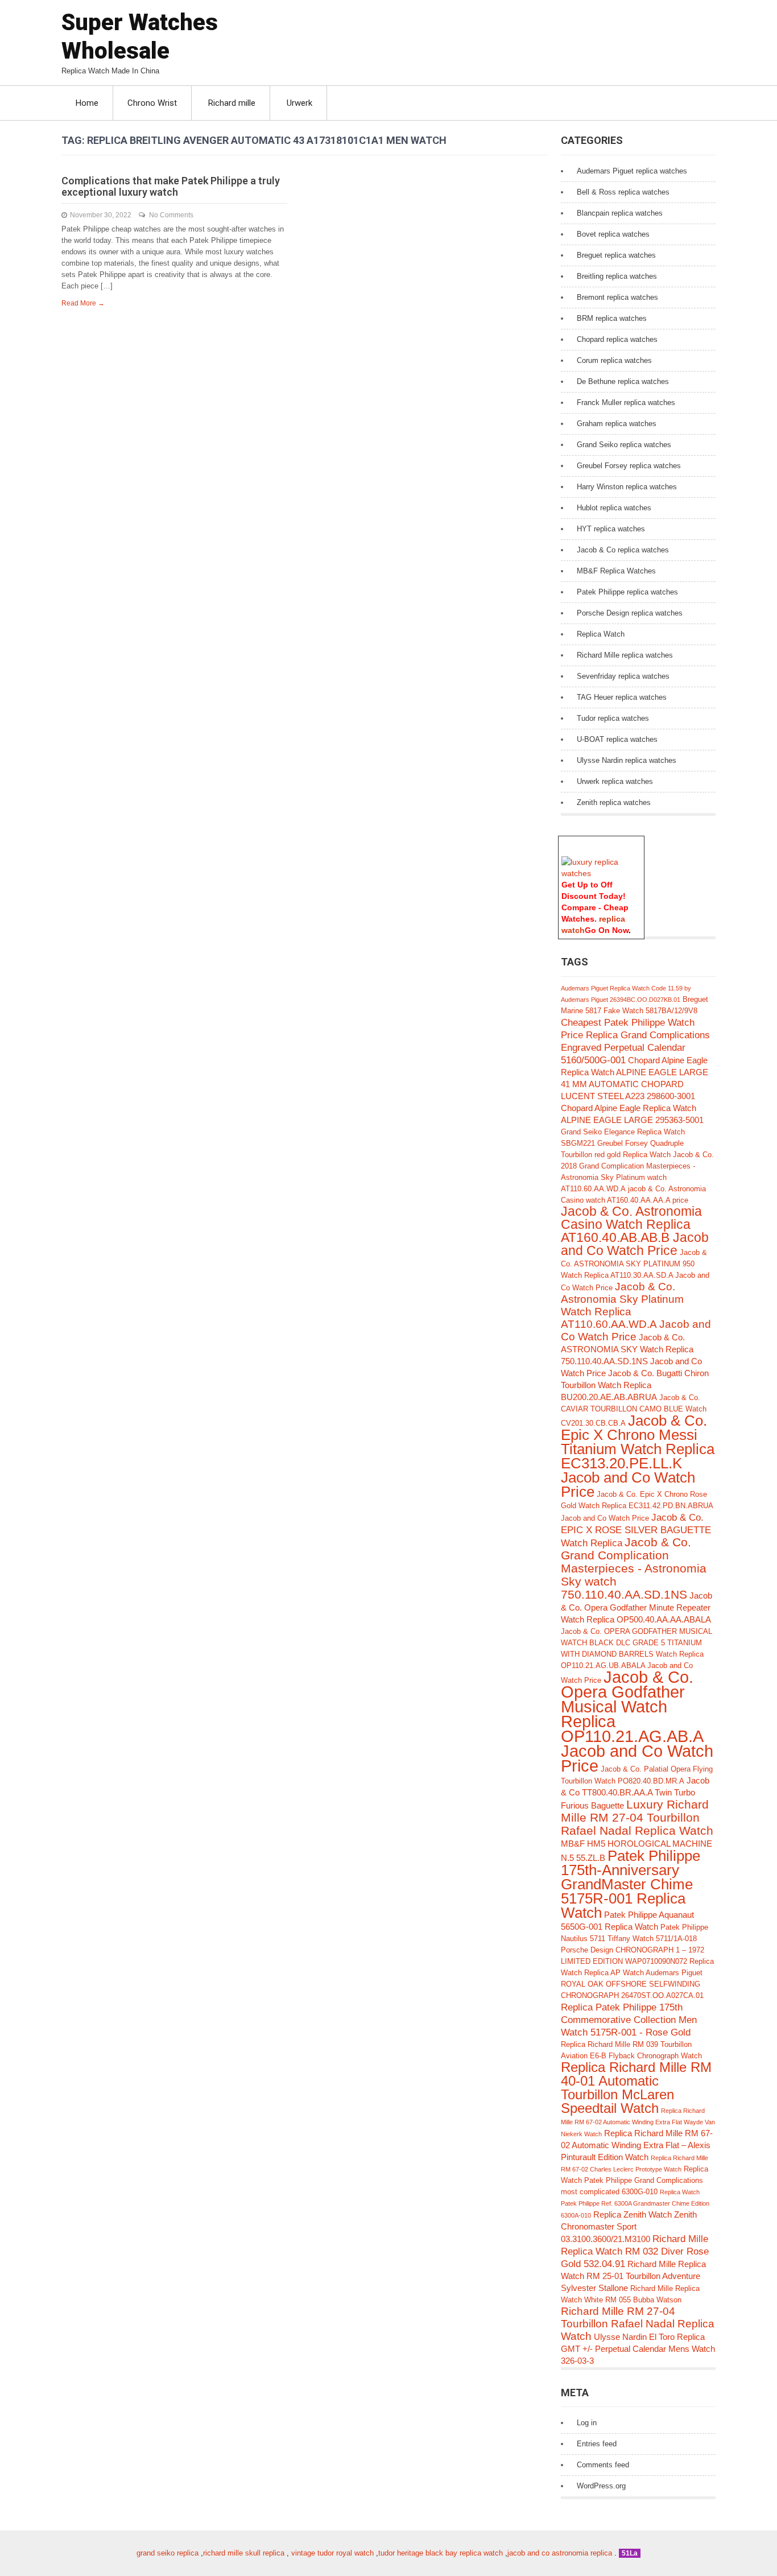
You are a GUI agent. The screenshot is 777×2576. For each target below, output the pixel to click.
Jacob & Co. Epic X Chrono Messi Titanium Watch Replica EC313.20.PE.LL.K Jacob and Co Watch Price (638, 1456)
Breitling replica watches (617, 276)
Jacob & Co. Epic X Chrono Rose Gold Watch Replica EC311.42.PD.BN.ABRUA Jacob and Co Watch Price (637, 1506)
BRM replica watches (612, 318)
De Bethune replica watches (623, 381)
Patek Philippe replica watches (627, 592)
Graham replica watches (617, 424)
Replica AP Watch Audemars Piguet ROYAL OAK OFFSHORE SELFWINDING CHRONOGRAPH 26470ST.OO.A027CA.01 (632, 1984)
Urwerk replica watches (615, 781)
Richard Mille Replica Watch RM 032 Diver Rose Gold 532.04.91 (635, 2251)
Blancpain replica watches (620, 213)
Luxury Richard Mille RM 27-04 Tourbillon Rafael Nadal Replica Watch (637, 1817)
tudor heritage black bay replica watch (441, 2553)
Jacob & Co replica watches (623, 550)
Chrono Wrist (152, 103)
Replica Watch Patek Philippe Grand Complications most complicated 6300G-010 (635, 2180)
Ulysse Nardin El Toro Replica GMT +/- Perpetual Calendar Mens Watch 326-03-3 (638, 2349)
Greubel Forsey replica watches (629, 466)
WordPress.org (601, 2486)
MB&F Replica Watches (616, 571)
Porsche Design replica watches (630, 613)
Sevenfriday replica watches (623, 676)
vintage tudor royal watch (332, 2553)
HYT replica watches (611, 529)
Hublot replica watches (614, 508)
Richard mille (232, 103)
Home (87, 103)
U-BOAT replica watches (617, 739)
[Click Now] (601, 873)
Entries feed (597, 2444)
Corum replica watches (614, 360)
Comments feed (603, 2465)
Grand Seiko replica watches (624, 445)
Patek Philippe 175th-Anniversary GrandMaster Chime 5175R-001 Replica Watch (631, 1884)
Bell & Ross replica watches (623, 192)
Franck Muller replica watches (626, 403)
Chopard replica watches (617, 339)
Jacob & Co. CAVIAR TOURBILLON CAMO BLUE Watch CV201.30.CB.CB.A (634, 1410)
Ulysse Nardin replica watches (627, 760)
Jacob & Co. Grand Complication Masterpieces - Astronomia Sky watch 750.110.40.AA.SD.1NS (634, 1568)
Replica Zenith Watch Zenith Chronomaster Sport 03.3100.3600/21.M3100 (629, 2227)
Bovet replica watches (613, 234)
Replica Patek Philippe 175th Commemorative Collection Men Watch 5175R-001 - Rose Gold (629, 2020)
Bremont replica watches (617, 297)
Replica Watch (601, 634)
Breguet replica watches (616, 255)
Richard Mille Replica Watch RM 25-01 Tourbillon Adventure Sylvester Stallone (633, 2276)
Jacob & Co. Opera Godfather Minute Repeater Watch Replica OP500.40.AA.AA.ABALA (637, 1607)
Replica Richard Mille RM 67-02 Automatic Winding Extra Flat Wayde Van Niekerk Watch (638, 2122)
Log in (587, 2423)
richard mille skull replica (244, 2553)
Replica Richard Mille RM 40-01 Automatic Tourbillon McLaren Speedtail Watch (636, 2088)
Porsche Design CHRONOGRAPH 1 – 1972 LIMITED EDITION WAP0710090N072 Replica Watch (637, 1961)
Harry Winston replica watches (627, 487)
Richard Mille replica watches (625, 655)
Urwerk (299, 103)
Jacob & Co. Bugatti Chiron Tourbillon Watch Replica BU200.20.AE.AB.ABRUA (635, 1385)
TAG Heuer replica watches (622, 697)
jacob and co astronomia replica (560, 2553)
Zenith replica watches (614, 802)
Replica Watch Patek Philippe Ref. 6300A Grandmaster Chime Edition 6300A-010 (635, 2204)
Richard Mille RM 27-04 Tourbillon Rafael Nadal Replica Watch (638, 2324)
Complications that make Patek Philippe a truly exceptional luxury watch (171, 186)
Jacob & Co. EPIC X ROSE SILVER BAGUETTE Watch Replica (636, 1530)
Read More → (83, 303)
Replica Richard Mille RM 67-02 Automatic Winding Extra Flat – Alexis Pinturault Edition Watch (637, 2145)
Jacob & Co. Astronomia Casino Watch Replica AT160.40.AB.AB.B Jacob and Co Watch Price (635, 1231)
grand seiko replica (168, 2553)
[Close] (639, 842)
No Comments (171, 215)
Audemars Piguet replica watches (632, 171)
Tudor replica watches (613, 718)
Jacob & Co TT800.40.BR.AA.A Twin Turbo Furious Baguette (635, 1793)
